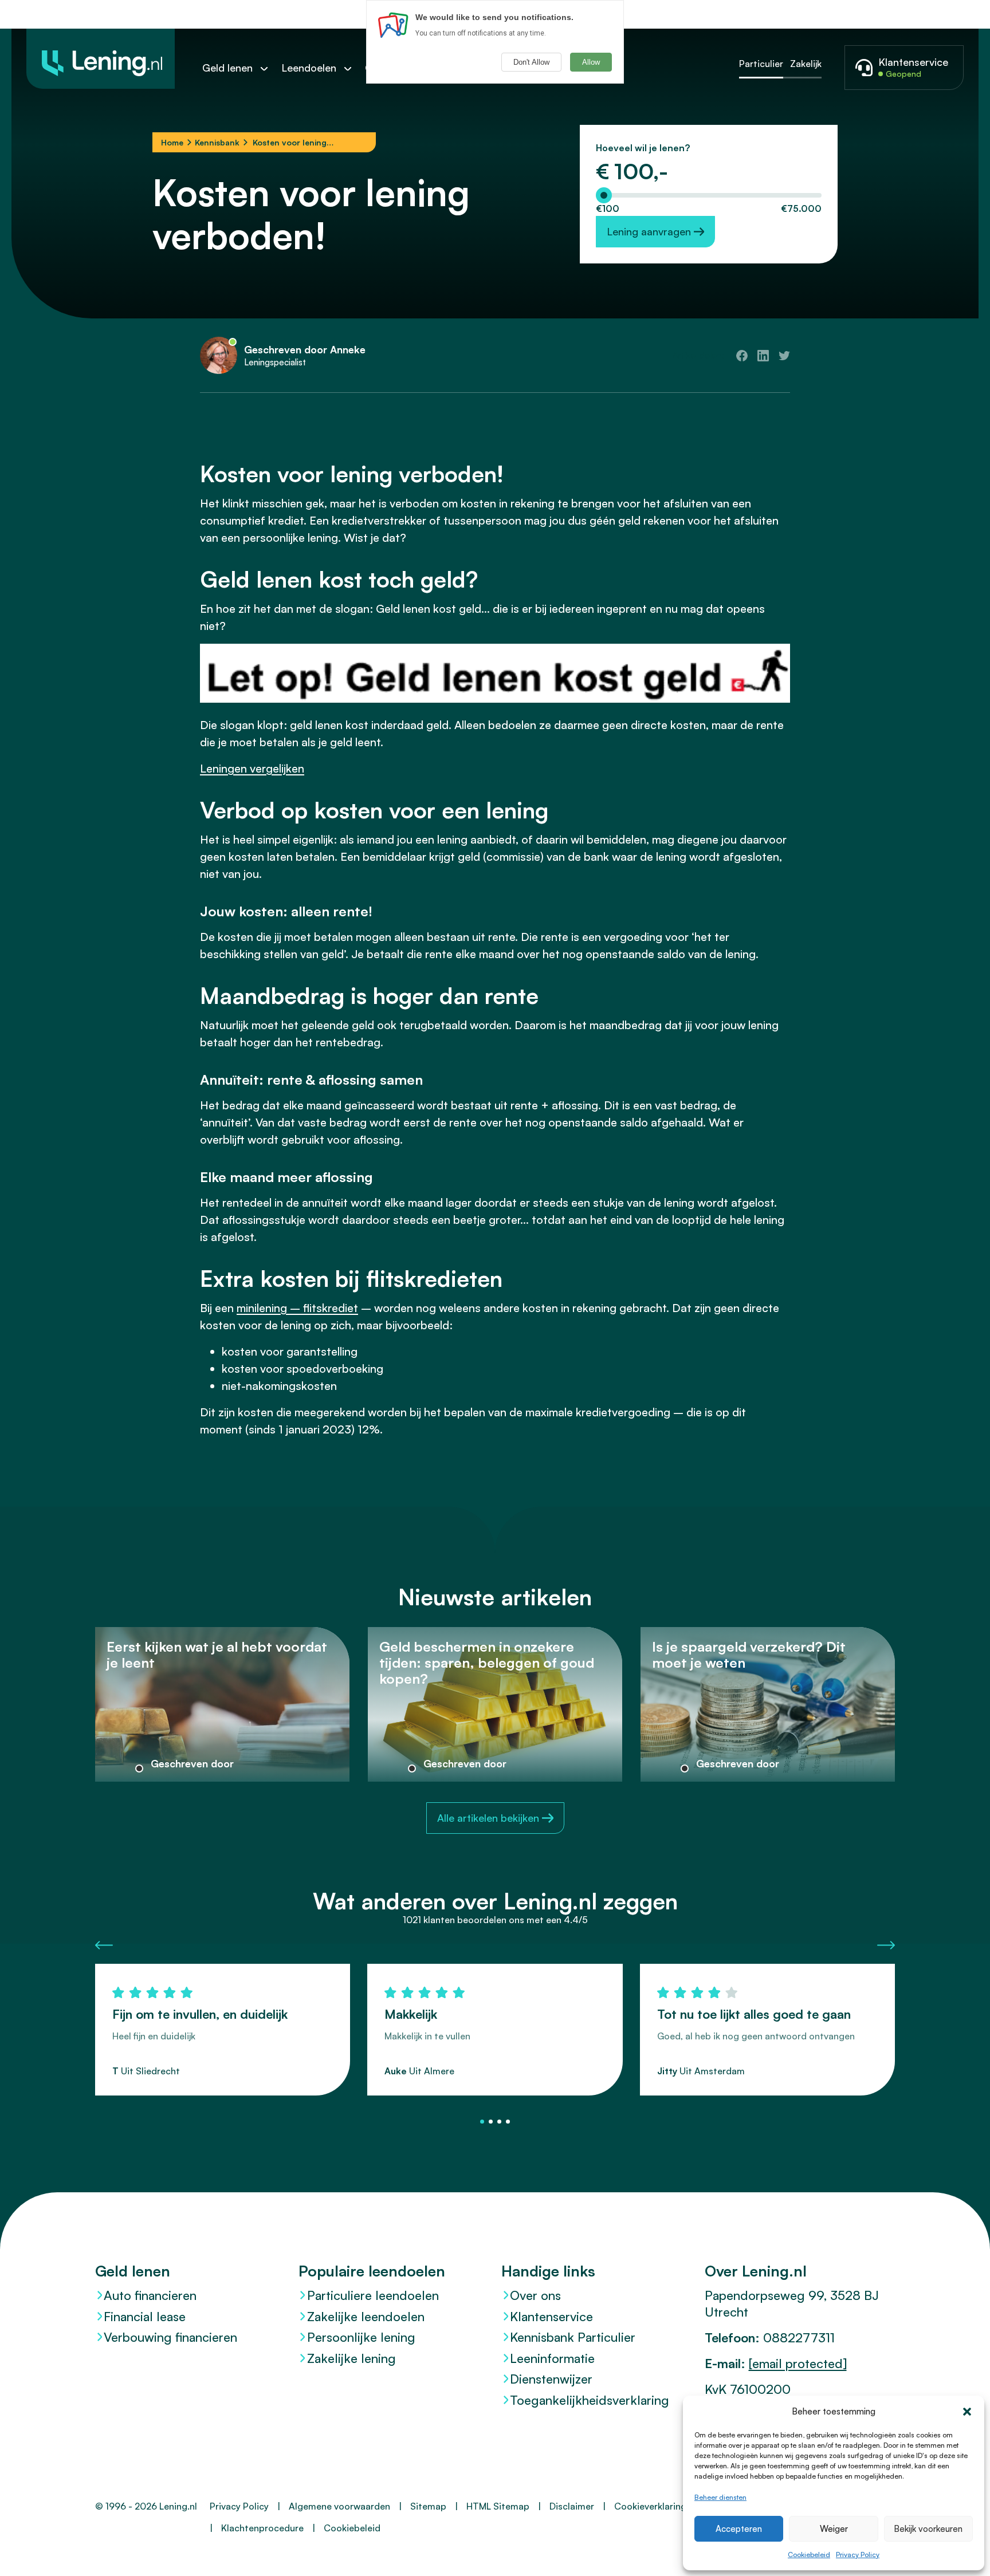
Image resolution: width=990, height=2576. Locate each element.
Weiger (834, 2529)
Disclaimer (572, 2506)
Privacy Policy (858, 2555)
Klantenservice (551, 2316)
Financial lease (145, 2316)
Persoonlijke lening (361, 2337)
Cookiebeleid (809, 2555)
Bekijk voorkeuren (928, 2529)
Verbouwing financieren (170, 2337)
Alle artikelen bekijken (488, 1818)
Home (172, 142)
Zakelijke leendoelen (366, 2316)
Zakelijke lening (351, 2358)
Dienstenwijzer (551, 2379)
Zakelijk (806, 64)
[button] (967, 2412)
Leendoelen (309, 68)
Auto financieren (150, 2295)
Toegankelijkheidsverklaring (590, 2400)
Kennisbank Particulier (573, 2337)
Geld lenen (227, 68)
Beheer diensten (720, 2497)
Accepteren (739, 2529)
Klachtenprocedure (262, 2528)
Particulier (761, 64)
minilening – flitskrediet (297, 1308)
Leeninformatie (552, 2358)
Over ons (535, 2295)
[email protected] (798, 2363)
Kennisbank (217, 142)
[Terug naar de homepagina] (101, 59)
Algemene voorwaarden (339, 2506)
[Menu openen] (270, 68)
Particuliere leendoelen (373, 2295)
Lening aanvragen (649, 231)
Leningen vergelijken (252, 768)
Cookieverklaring (650, 2506)
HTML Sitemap (498, 2506)
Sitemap (428, 2506)
